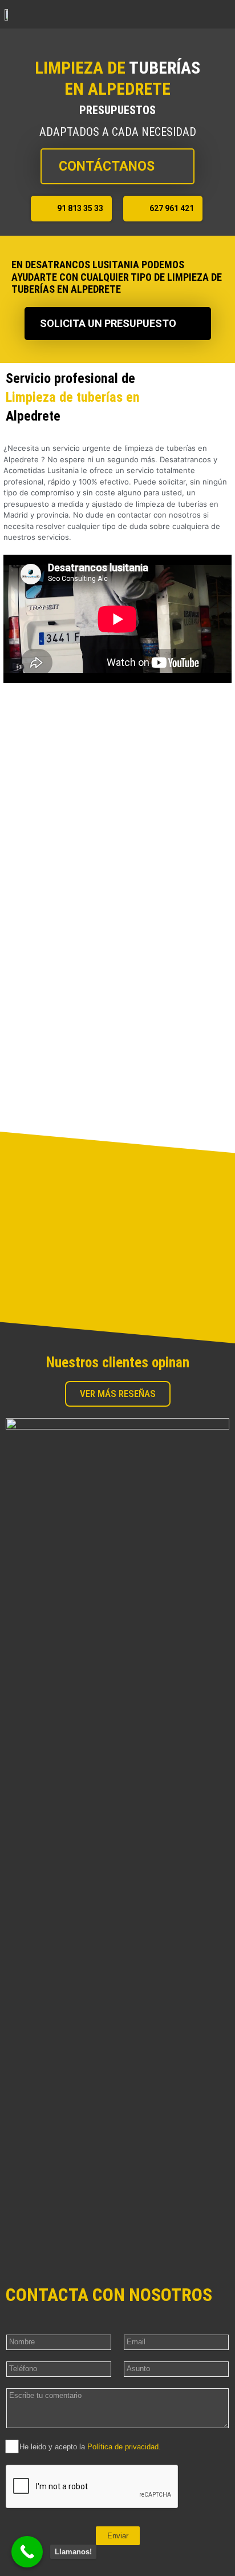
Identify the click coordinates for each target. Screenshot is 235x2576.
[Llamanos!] (27, 2552)
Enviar (118, 2536)
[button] (222, 14)
